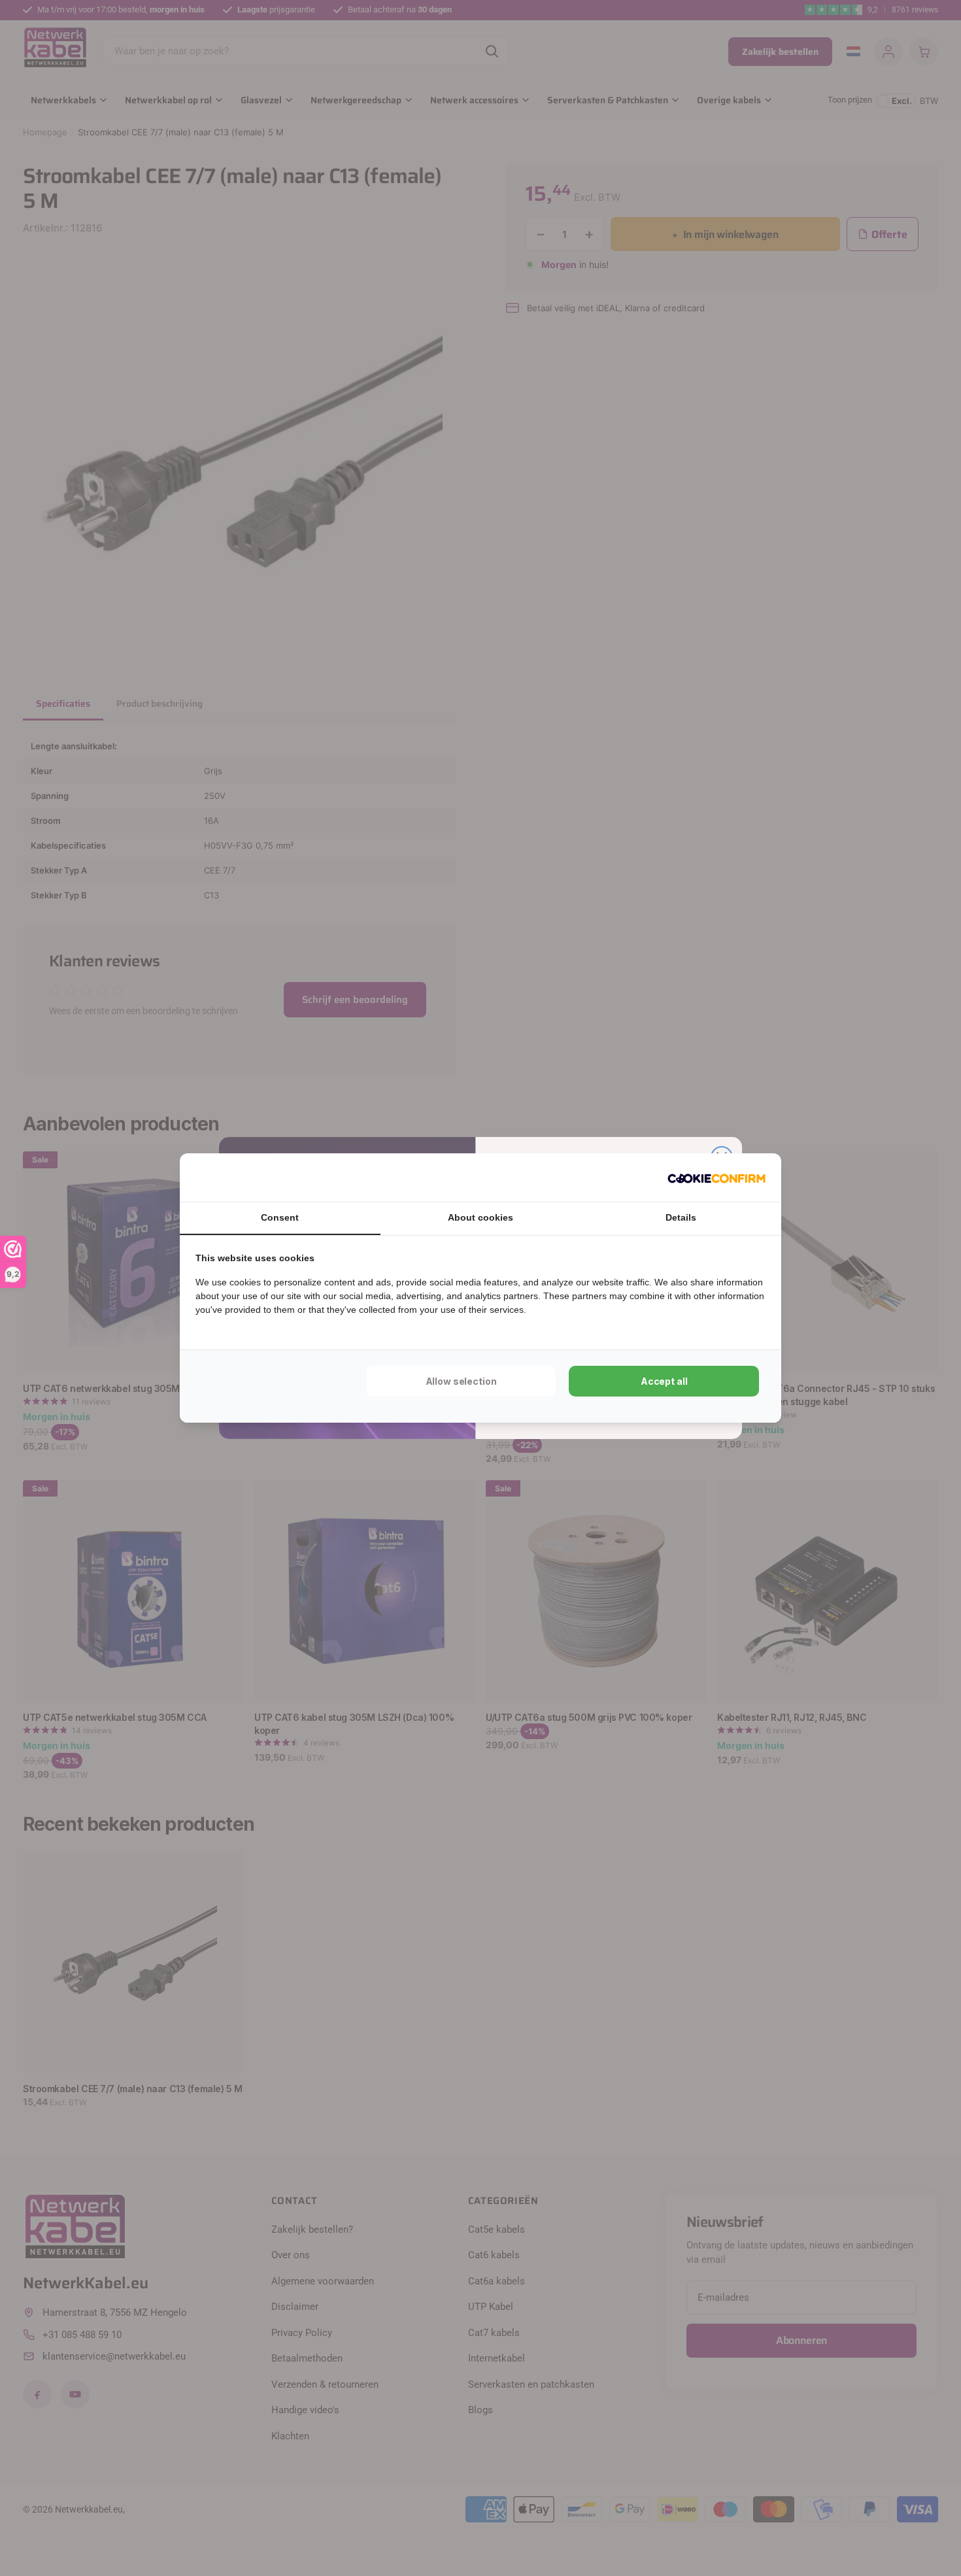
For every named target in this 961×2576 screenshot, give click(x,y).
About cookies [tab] (480, 1217)
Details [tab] (681, 1217)
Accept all (664, 1381)
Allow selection (461, 1381)
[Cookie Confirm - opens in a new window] (717, 1178)
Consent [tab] (280, 1217)
